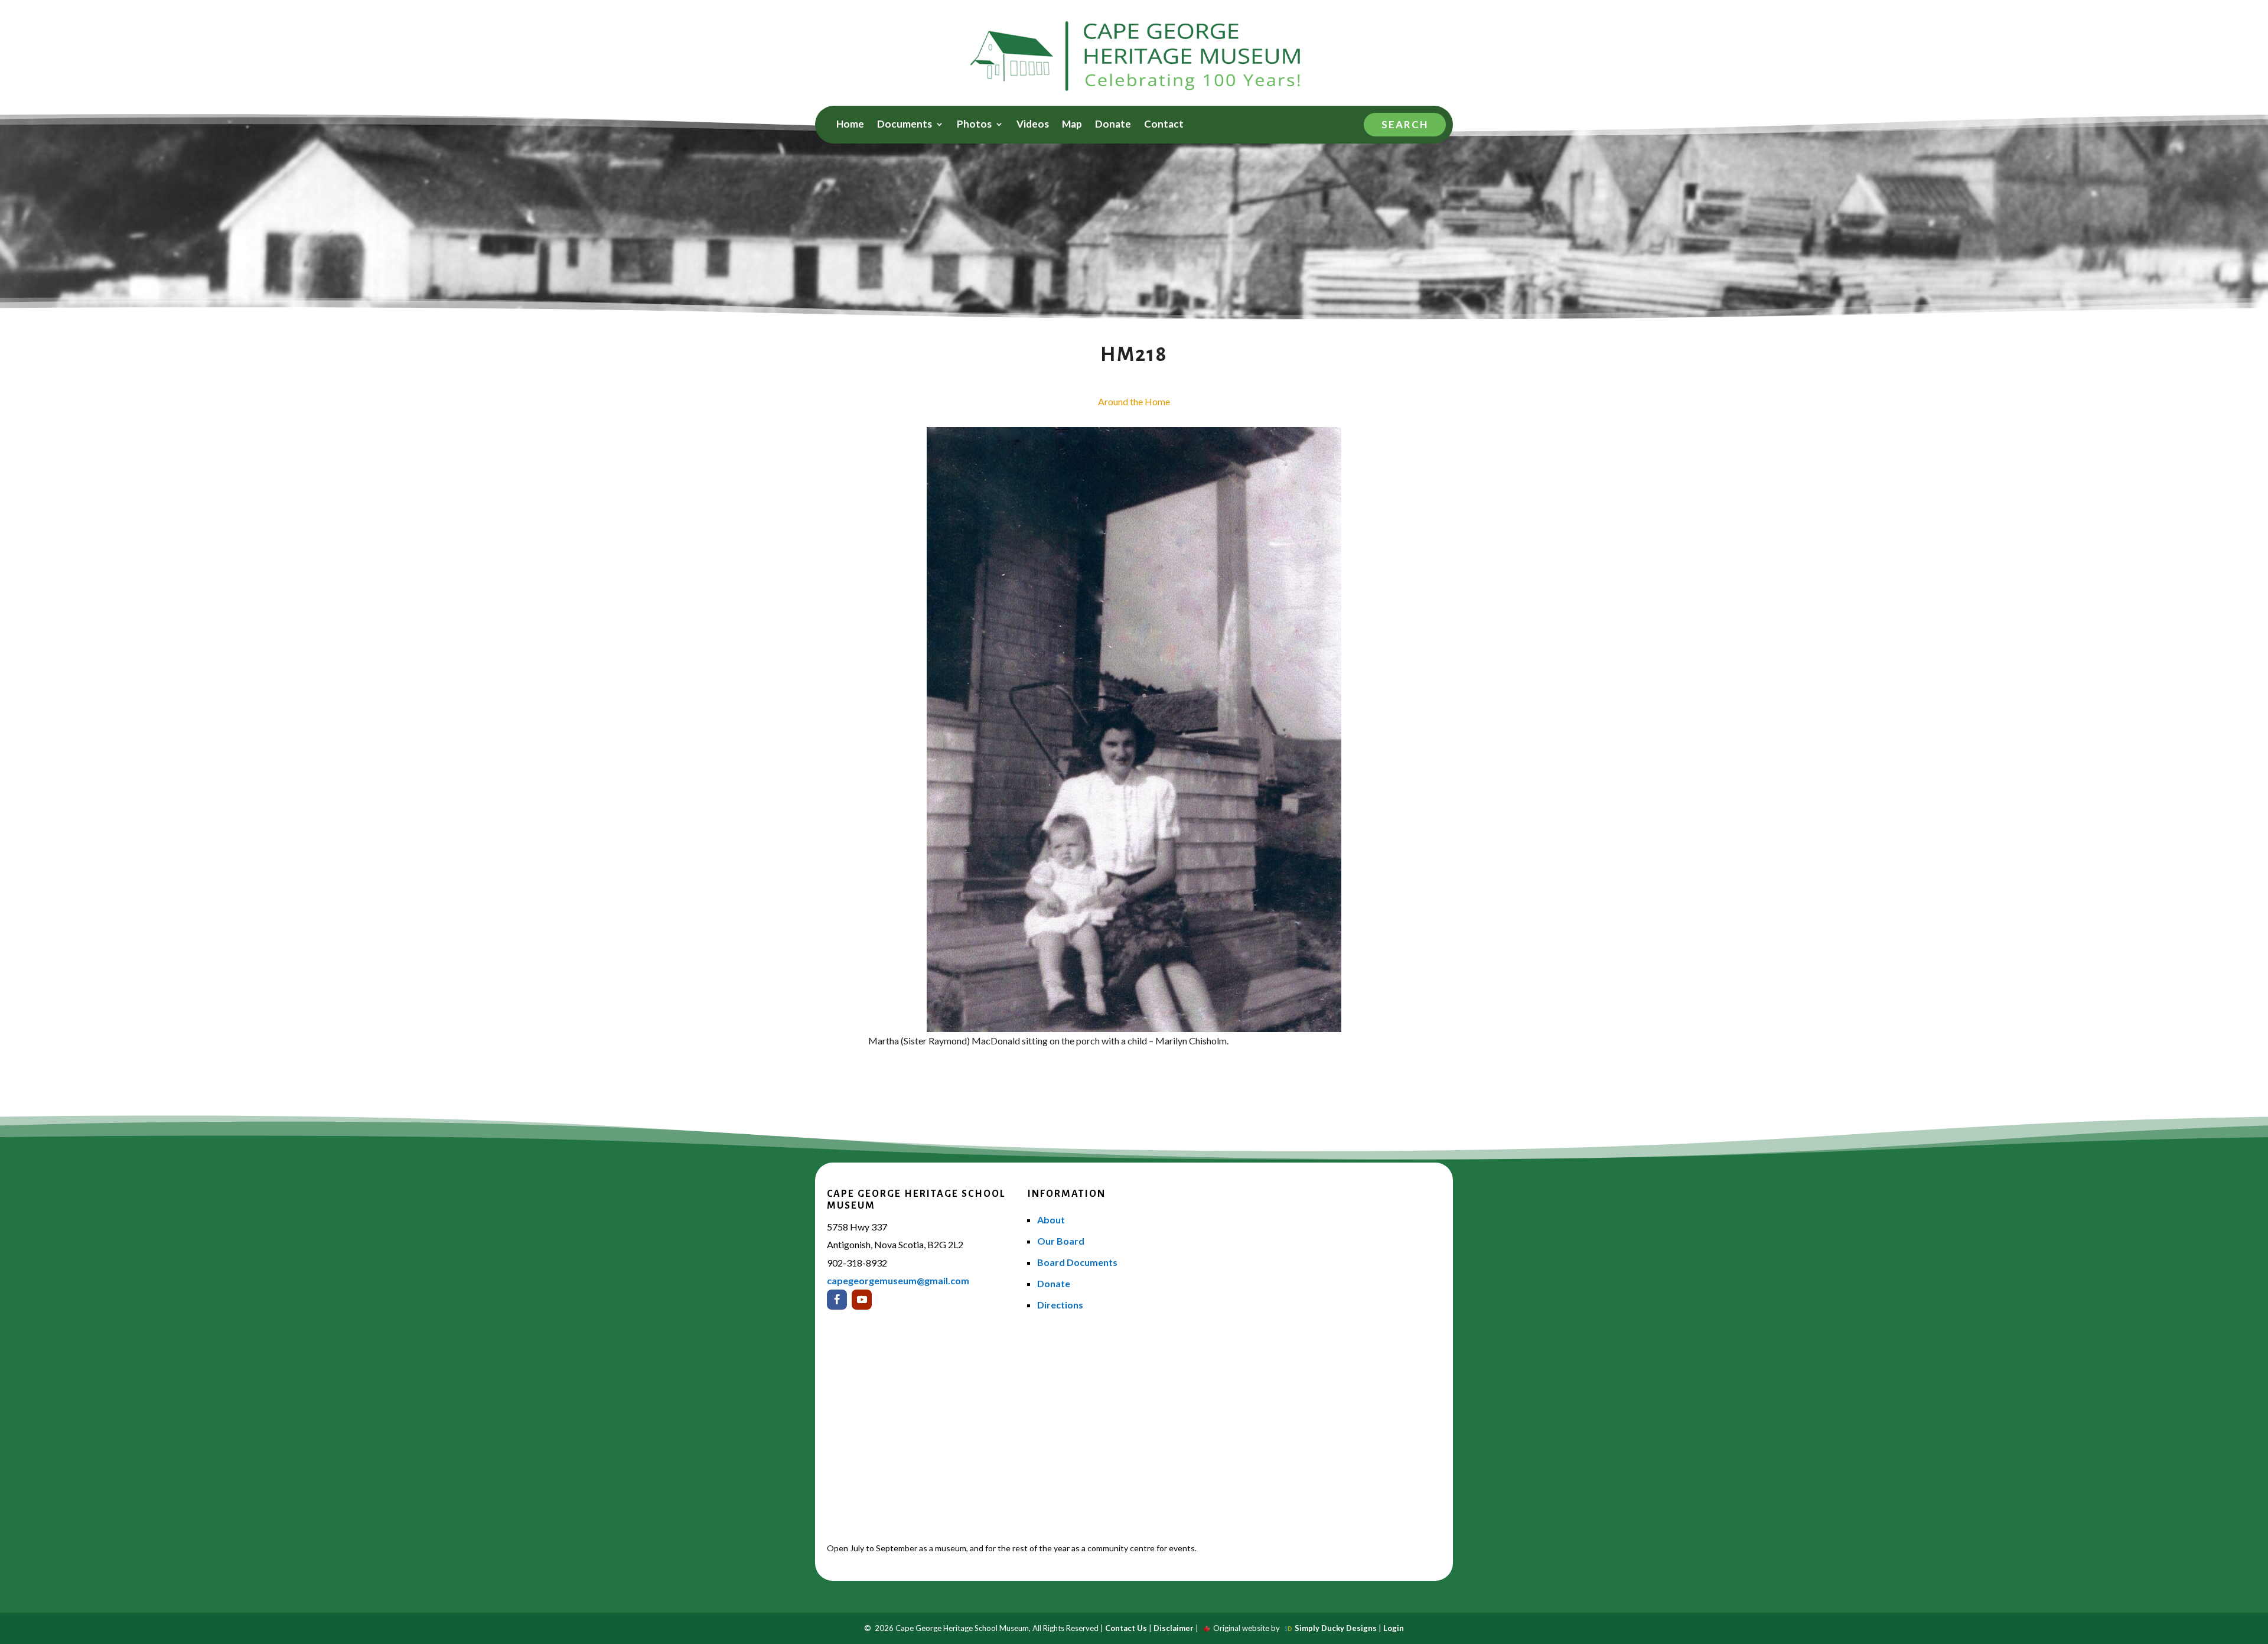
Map (1072, 125)
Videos (1033, 125)
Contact (1164, 125)
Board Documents (1077, 1262)
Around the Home (1134, 401)
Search (1405, 124)
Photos (974, 125)
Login (1394, 1628)
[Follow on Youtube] (862, 1300)
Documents (905, 125)
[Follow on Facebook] (837, 1300)
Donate (1113, 125)
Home (850, 125)
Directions (1060, 1305)
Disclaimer (1174, 1628)
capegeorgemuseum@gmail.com (898, 1280)
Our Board (1061, 1241)
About (1051, 1220)
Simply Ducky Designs (1336, 1628)
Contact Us (1126, 1628)
